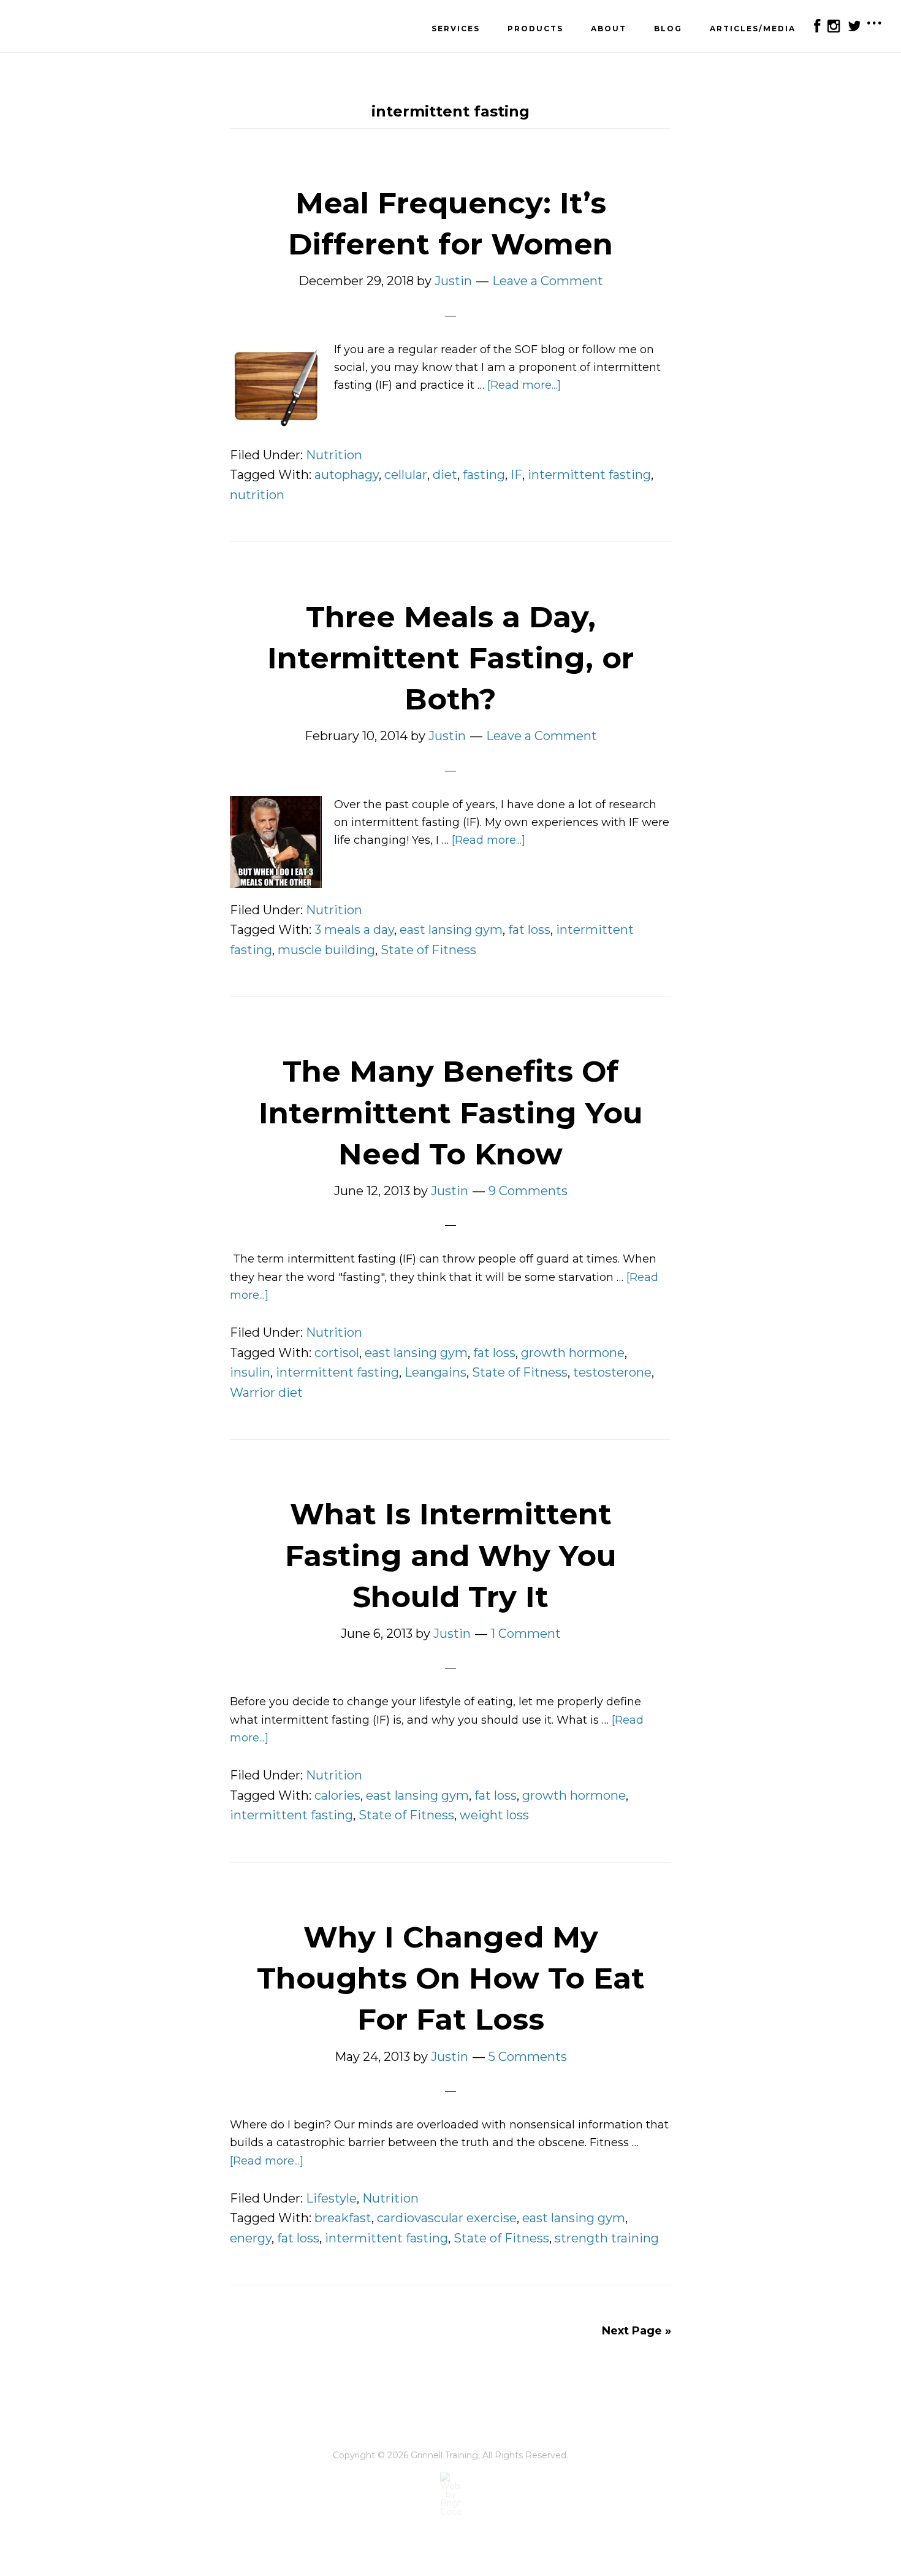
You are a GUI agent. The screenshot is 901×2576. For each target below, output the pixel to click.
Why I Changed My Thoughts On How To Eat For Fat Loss (451, 1978)
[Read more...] (524, 385)
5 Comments (528, 2057)
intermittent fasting (589, 475)
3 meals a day (354, 930)
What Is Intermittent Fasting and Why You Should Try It (451, 1555)
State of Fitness (428, 950)
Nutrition (334, 455)
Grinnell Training (80, 28)
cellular (406, 475)
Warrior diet (266, 1393)
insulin (250, 1372)
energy (251, 2238)
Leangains (435, 1372)
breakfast (343, 2218)
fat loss (529, 930)
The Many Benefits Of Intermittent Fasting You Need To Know (451, 1112)
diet (445, 475)
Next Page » (637, 2331)
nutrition (257, 495)
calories (337, 1795)
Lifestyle (331, 2198)
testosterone (612, 1372)
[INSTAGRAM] (833, 26)
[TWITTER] (853, 26)
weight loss (494, 1815)
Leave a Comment (548, 281)
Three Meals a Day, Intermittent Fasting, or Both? (450, 658)
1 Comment (526, 1634)
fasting (484, 475)
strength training (607, 2238)
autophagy (347, 475)
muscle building (326, 950)
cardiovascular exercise (447, 2218)
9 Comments (528, 1191)
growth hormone (573, 1353)
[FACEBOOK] (816, 26)
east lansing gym (451, 930)
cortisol (337, 1353)
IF (516, 475)
